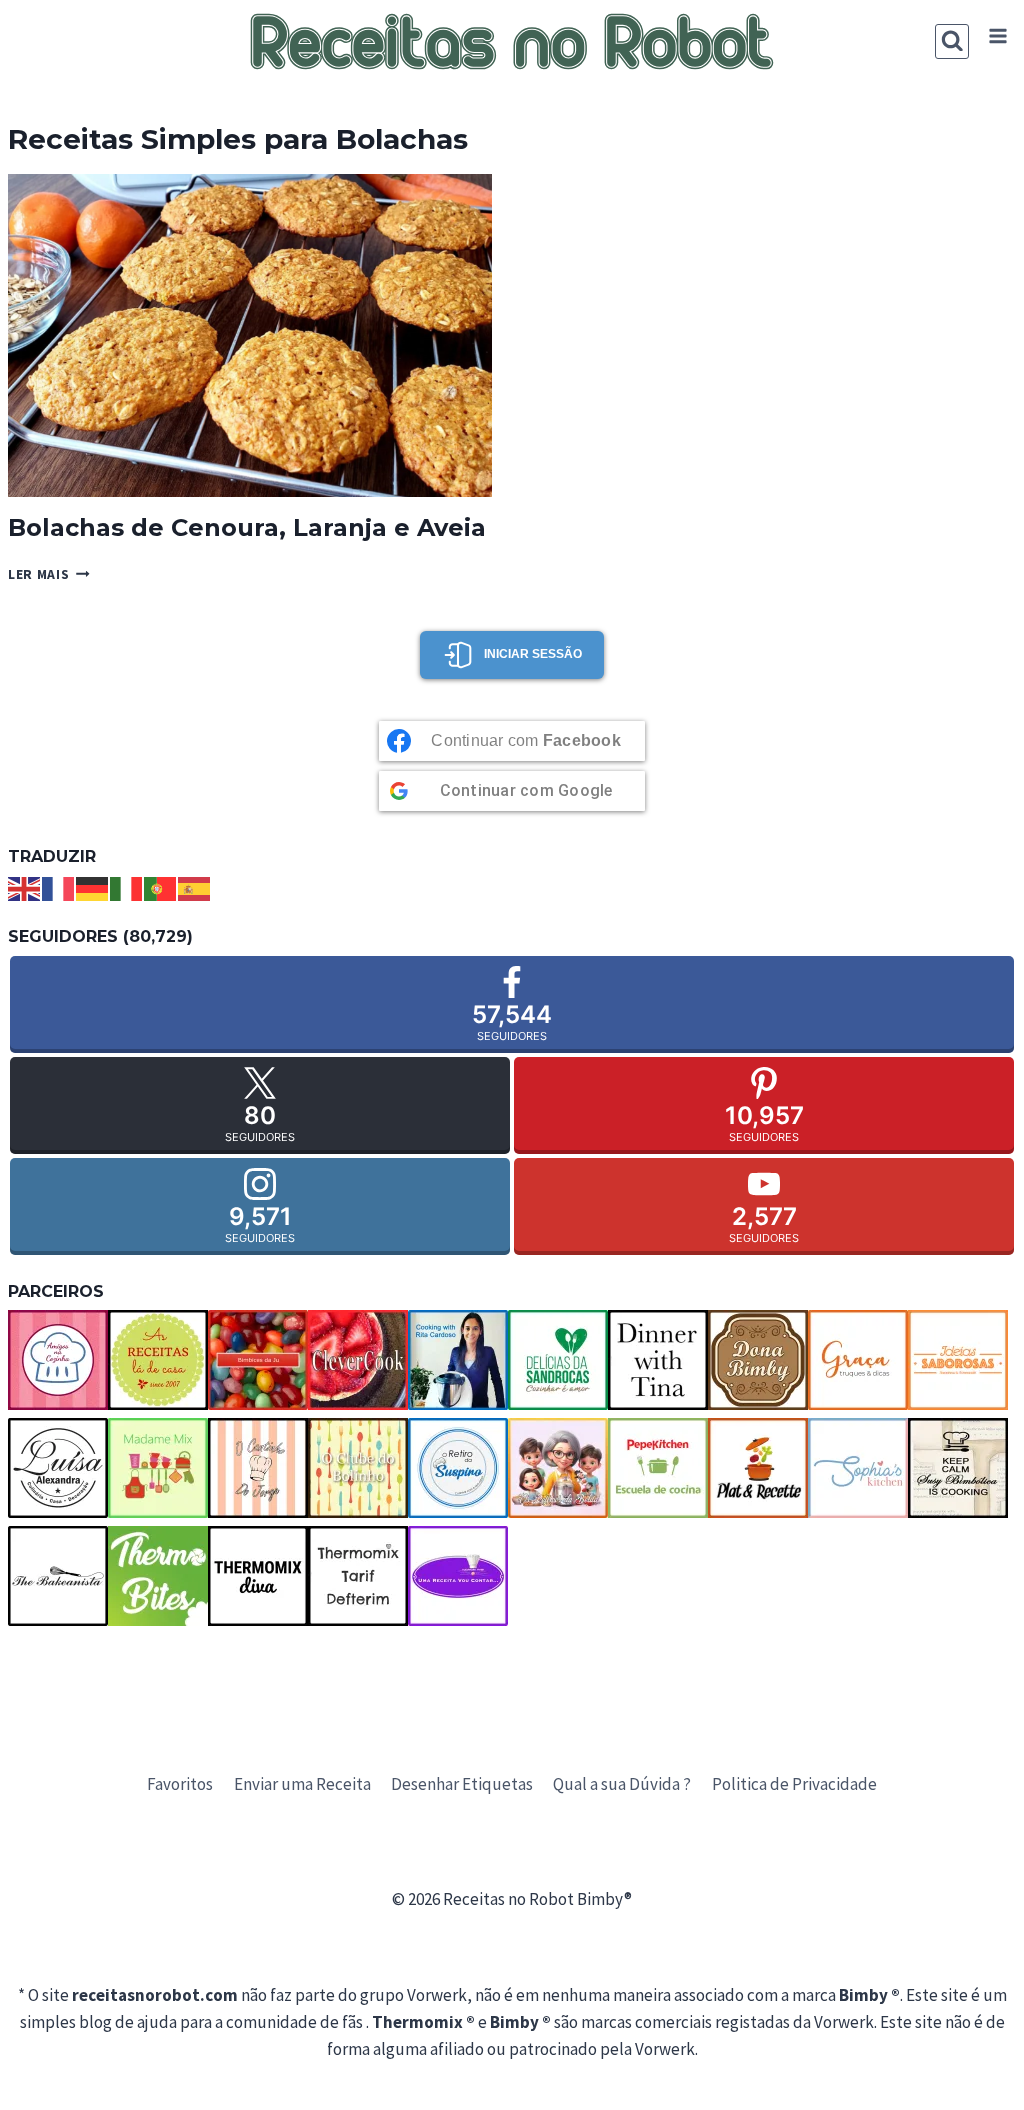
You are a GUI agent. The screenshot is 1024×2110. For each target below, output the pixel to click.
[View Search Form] (952, 41)
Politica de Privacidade (794, 1784)
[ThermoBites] (158, 1576)
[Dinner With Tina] (658, 1360)
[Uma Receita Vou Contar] (458, 1576)
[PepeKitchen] (658, 1468)
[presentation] (250, 335)
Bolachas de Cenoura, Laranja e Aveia (247, 527)
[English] (25, 887)
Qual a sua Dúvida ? (622, 1784)
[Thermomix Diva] (258, 1576)
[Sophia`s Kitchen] (858, 1468)
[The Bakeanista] (58, 1576)
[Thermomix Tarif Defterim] (358, 1576)
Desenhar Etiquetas (462, 1784)
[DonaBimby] (758, 1360)
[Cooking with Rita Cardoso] (458, 1360)
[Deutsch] (93, 887)
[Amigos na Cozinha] (58, 1360)
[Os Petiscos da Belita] (558, 1468)
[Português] (161, 887)
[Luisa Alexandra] (58, 1468)
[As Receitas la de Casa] (158, 1360)
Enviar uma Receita (302, 1784)
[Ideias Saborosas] (958, 1360)
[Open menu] (997, 36)
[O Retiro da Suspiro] (458, 1468)
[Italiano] (127, 887)
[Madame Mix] (158, 1468)
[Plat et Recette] (758, 1468)
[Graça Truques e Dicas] (858, 1360)
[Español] (195, 887)
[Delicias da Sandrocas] (558, 1360)
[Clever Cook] (358, 1360)
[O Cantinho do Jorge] (258, 1468)
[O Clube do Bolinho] (358, 1468)
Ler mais (49, 574)
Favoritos (180, 1784)
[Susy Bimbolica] (958, 1468)
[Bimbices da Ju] (258, 1360)
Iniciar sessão (533, 654)
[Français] (59, 887)
